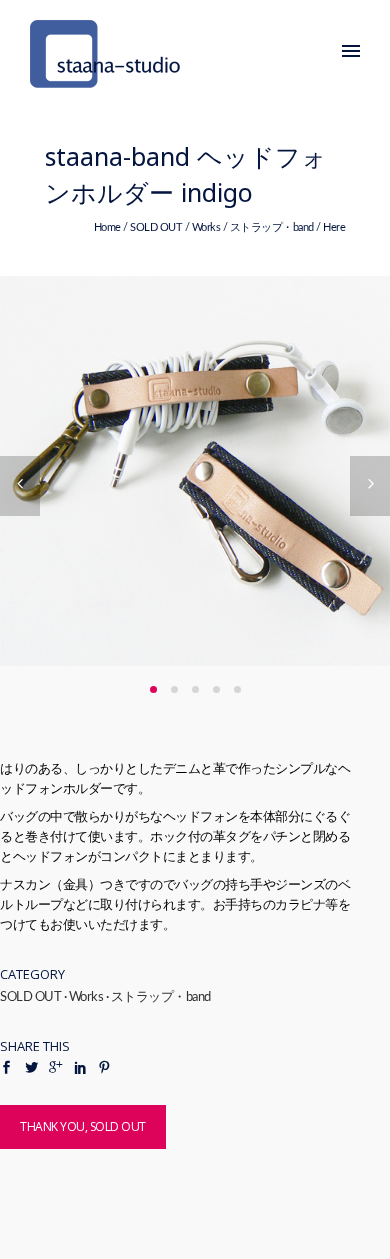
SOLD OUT (156, 227)
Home (107, 227)
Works (206, 227)
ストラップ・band (272, 227)
